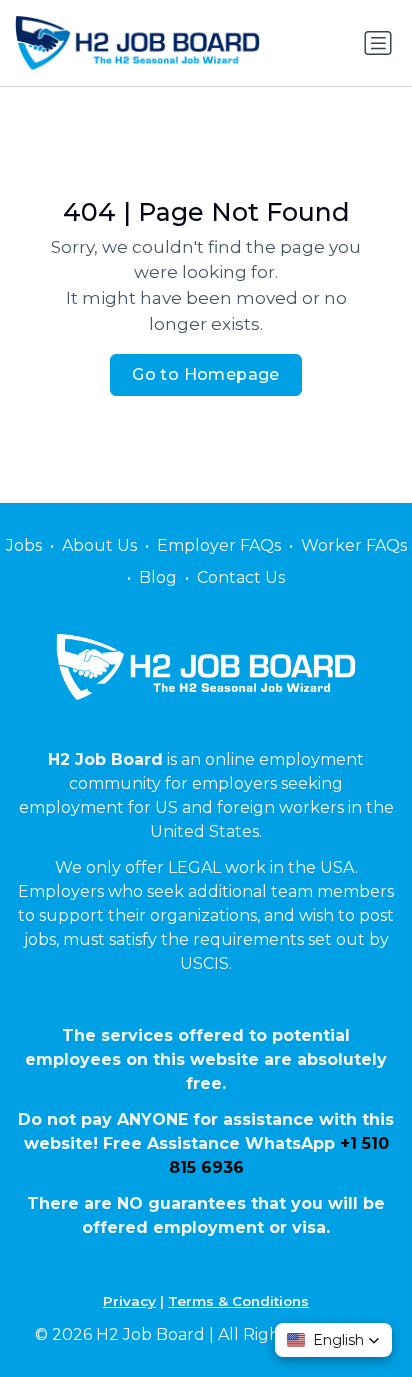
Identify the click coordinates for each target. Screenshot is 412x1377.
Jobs (24, 545)
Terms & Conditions (238, 1301)
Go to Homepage (206, 374)
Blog (158, 577)
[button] (333, 1340)
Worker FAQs (354, 545)
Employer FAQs (219, 545)
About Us (99, 545)
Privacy (129, 1301)
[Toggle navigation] (378, 43)
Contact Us (241, 577)
